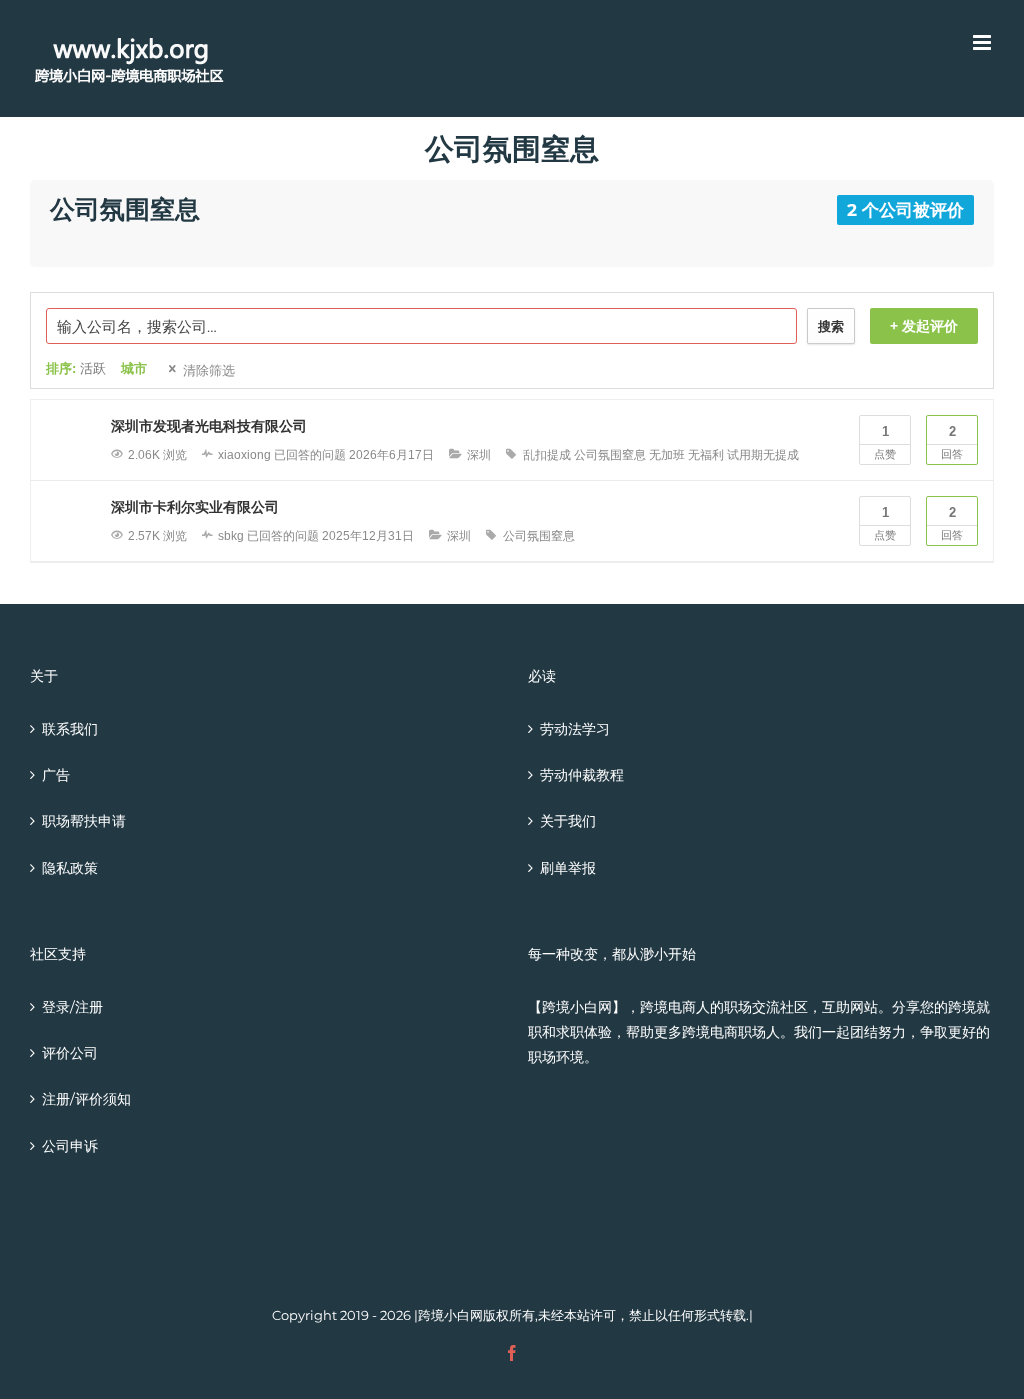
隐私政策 (70, 868)
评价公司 (70, 1053)
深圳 (479, 455)
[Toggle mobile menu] (983, 42)
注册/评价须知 (86, 1099)
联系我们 (70, 729)
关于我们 (568, 821)
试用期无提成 (763, 455)
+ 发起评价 (924, 326)
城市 (134, 368)
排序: (76, 368)
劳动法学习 (575, 729)
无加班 (667, 455)
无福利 (706, 455)
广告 (56, 775)
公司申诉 (70, 1146)
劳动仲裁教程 (582, 775)
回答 (952, 442)
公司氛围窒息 (610, 455)
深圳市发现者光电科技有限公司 (209, 426)
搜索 (831, 326)
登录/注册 (72, 1007)
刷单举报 (568, 868)
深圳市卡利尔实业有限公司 (195, 507)
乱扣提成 (547, 455)
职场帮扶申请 (84, 821)
